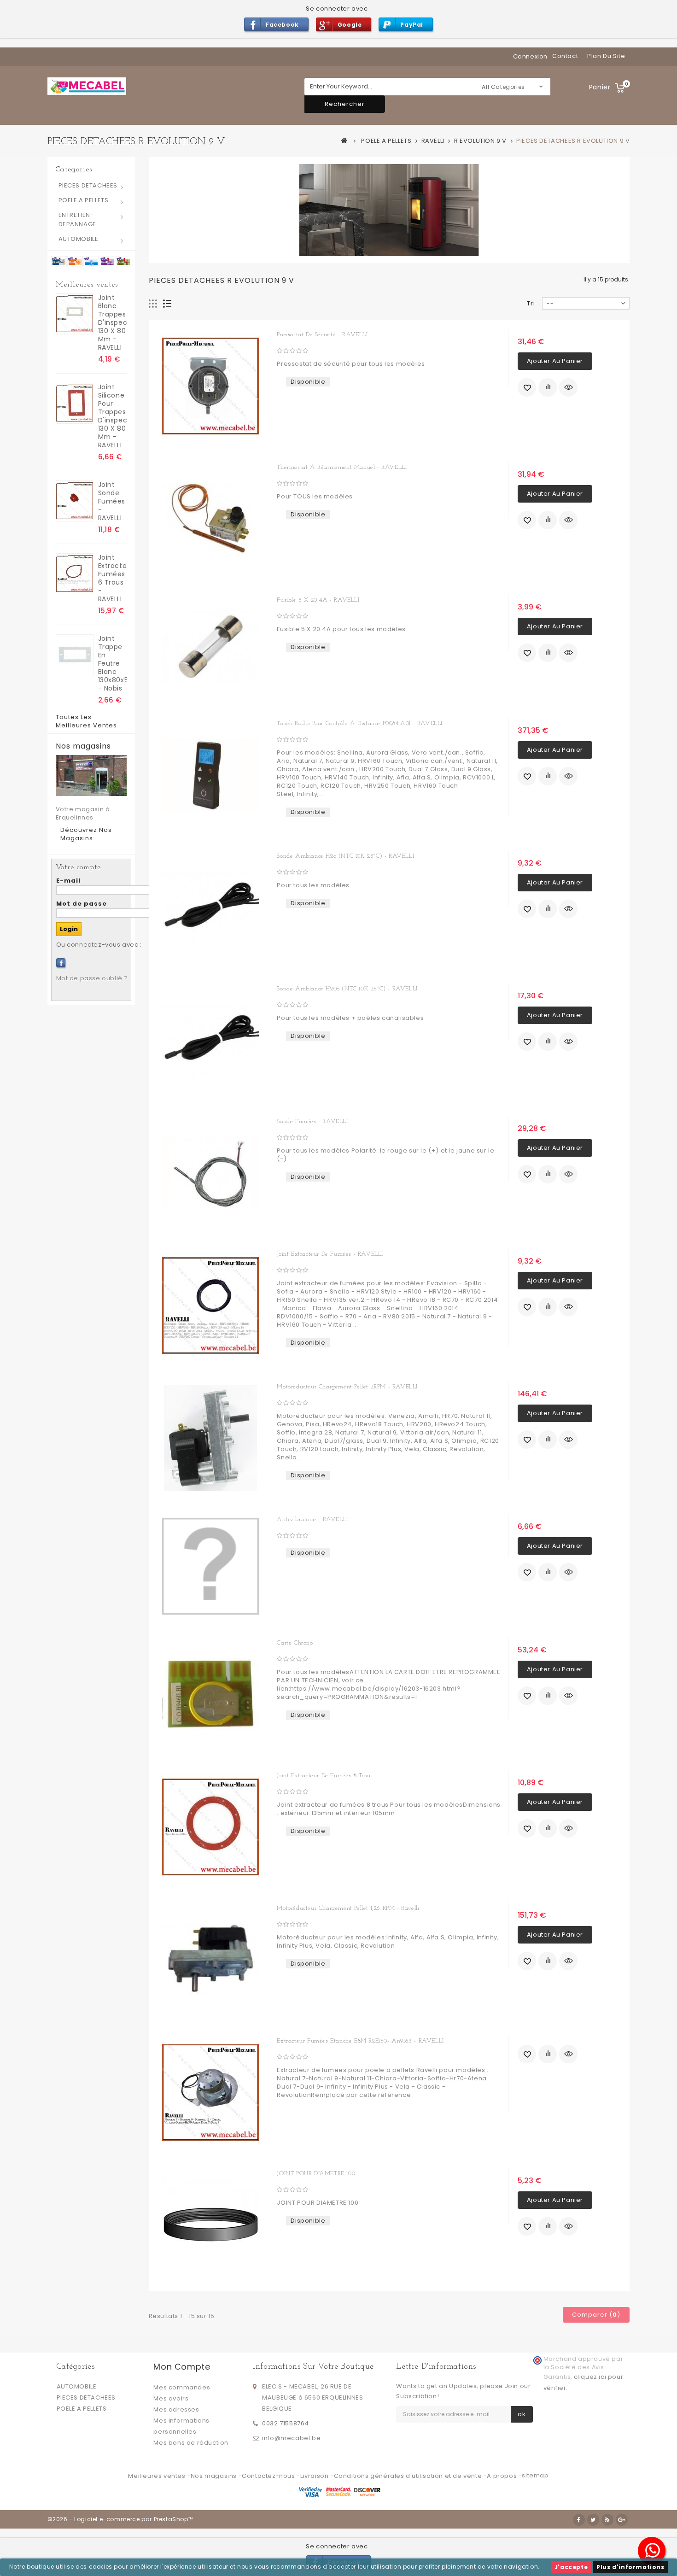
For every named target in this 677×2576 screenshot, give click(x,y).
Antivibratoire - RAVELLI (312, 1519)
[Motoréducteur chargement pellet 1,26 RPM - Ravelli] (211, 1960)
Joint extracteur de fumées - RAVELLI (330, 1254)
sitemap (535, 2475)
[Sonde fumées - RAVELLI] (211, 1173)
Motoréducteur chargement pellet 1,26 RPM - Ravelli (348, 1908)
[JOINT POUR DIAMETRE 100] (211, 2225)
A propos (502, 2476)
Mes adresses (176, 2409)
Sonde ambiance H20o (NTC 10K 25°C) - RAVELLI (347, 989)
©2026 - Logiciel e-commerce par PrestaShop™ (120, 2519)
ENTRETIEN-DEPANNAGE (77, 220)
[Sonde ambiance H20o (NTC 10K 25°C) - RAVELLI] (211, 1040)
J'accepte (571, 2567)
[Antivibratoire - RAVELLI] (211, 1566)
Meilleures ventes (87, 285)
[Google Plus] (622, 2520)
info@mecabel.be (291, 2438)
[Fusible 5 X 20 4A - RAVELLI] (211, 647)
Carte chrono (295, 1643)
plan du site (606, 56)
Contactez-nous (269, 2476)
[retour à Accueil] (344, 141)
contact (565, 56)
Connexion (530, 56)
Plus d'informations (630, 2567)
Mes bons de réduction (191, 2443)
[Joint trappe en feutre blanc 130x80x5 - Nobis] (75, 655)
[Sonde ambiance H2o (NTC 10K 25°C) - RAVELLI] (211, 907)
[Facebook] (61, 963)
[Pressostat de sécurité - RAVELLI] (211, 386)
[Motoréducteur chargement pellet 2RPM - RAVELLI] (211, 1438)
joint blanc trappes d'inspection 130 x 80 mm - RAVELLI (112, 322)
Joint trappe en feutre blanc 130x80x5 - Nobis (112, 663)
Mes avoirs (171, 2398)
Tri (531, 303)
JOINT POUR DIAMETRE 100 (316, 2174)
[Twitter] (593, 2520)
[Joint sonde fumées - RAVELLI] (75, 501)
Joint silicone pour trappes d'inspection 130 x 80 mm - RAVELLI (112, 416)
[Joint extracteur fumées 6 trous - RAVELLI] (75, 574)
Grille (153, 304)
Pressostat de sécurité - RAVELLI (322, 335)
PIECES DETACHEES (88, 185)
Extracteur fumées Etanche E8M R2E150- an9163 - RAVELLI (360, 2041)
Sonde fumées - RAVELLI (312, 1121)
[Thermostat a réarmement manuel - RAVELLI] (211, 519)
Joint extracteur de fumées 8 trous (325, 1776)
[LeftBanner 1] (91, 261)
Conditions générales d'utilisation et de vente (409, 2476)
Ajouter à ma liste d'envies (527, 387)
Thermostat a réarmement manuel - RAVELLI (342, 467)
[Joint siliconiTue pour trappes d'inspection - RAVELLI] (75, 403)
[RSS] (607, 2520)
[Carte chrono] (211, 1694)
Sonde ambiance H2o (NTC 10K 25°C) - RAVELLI (345, 856)
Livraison (315, 2476)
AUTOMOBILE (79, 239)
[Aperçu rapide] (568, 387)
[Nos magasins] (91, 776)
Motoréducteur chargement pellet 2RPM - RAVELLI (347, 1387)
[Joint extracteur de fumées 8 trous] (211, 1827)
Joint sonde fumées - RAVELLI (112, 501)
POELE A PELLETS (84, 200)
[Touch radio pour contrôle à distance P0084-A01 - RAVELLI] (211, 775)
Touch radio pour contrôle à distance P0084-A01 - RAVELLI (360, 723)
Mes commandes (182, 2387)
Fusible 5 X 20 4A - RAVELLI (318, 600)
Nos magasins (83, 746)
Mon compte (182, 2367)
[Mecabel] (87, 86)
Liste (167, 304)
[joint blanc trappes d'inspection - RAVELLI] (75, 314)
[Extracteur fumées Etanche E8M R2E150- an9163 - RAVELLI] (211, 2092)
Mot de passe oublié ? (92, 978)
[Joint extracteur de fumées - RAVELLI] (211, 1306)
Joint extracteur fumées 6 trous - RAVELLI (112, 578)
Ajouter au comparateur (548, 387)
